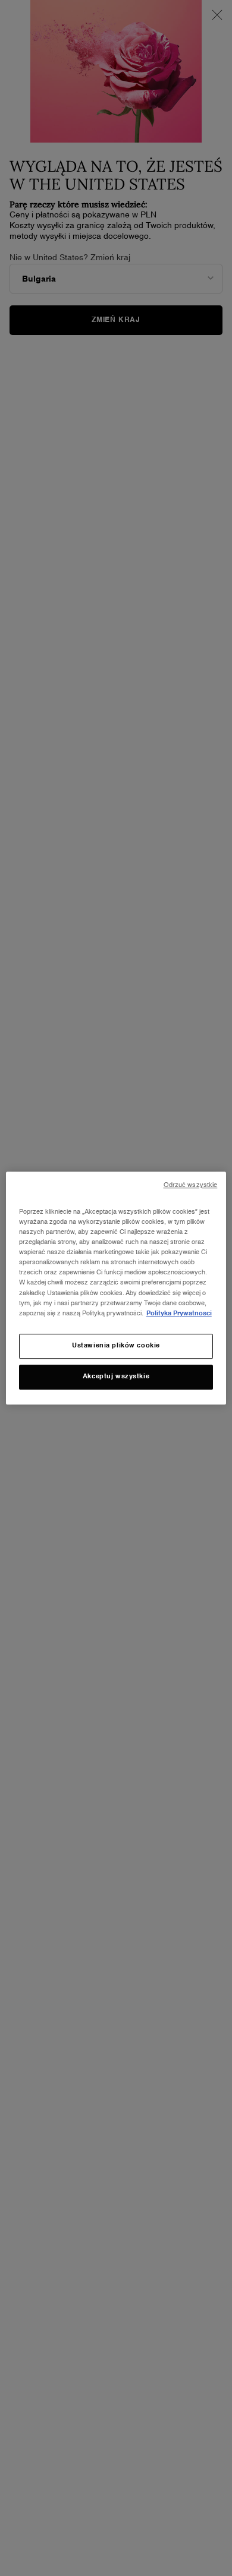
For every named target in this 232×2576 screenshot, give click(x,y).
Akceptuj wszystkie (116, 1377)
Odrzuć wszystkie (191, 1185)
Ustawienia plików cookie (116, 1346)
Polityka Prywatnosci (179, 1314)
